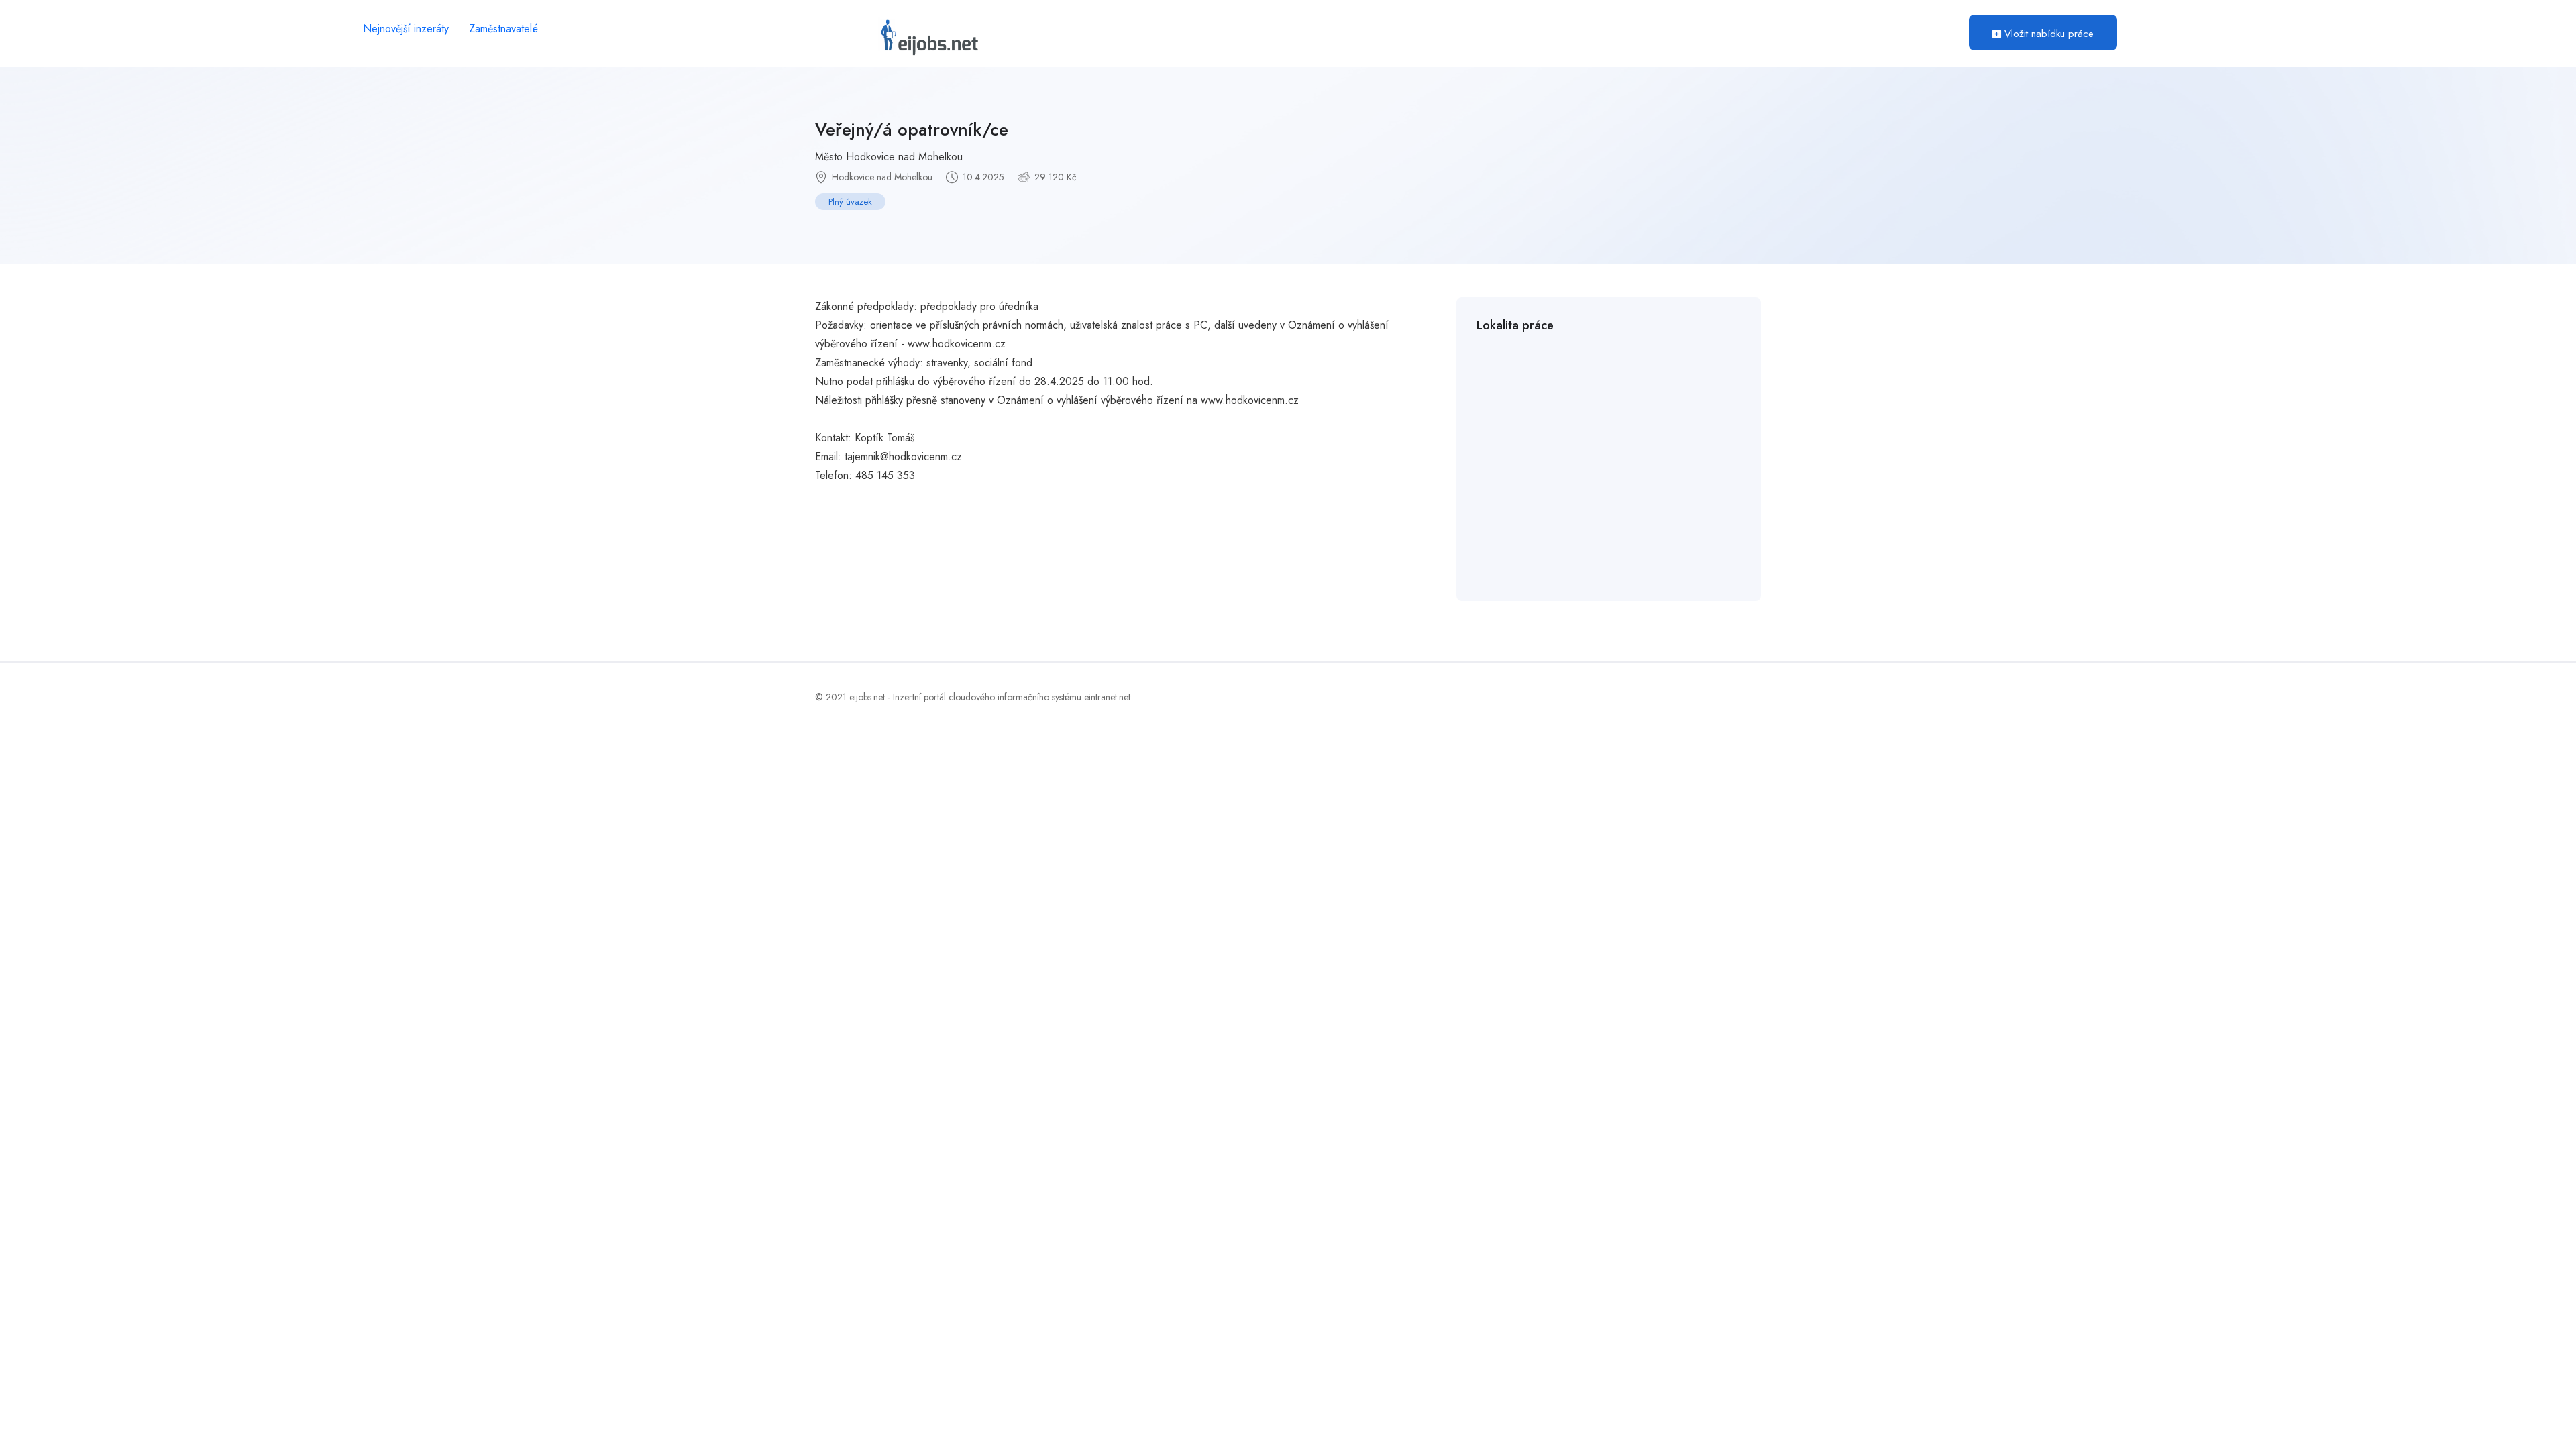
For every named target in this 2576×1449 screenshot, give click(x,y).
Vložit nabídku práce (2047, 34)
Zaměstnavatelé (503, 29)
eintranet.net (1107, 697)
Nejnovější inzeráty (406, 29)
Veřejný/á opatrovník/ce (912, 129)
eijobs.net (867, 697)
